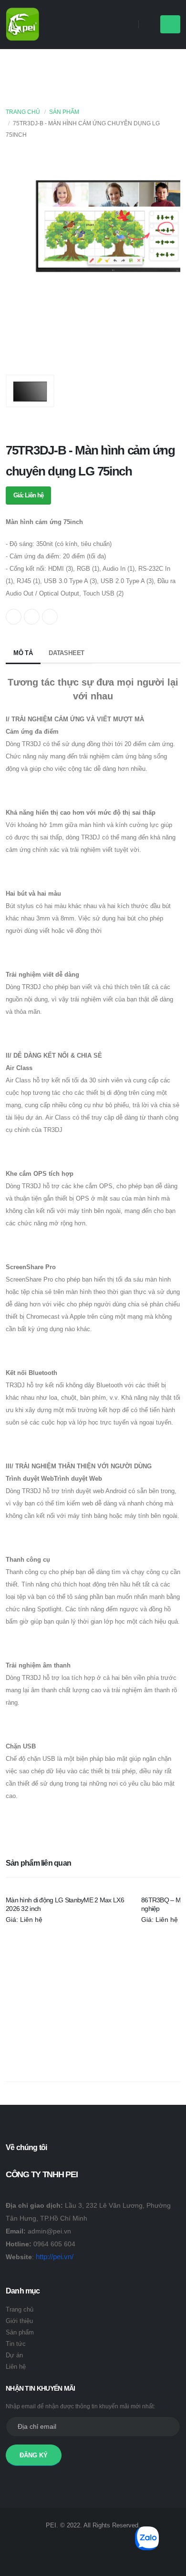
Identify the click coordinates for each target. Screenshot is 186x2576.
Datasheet (67, 653)
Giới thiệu (19, 2321)
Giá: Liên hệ (28, 495)
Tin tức (16, 2344)
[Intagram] (73, 2544)
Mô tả (23, 653)
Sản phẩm (64, 112)
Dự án (14, 2355)
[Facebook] (113, 2544)
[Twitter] (93, 2544)
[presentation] (18, 260)
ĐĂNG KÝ (34, 2455)
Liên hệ (16, 2367)
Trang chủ (23, 112)
